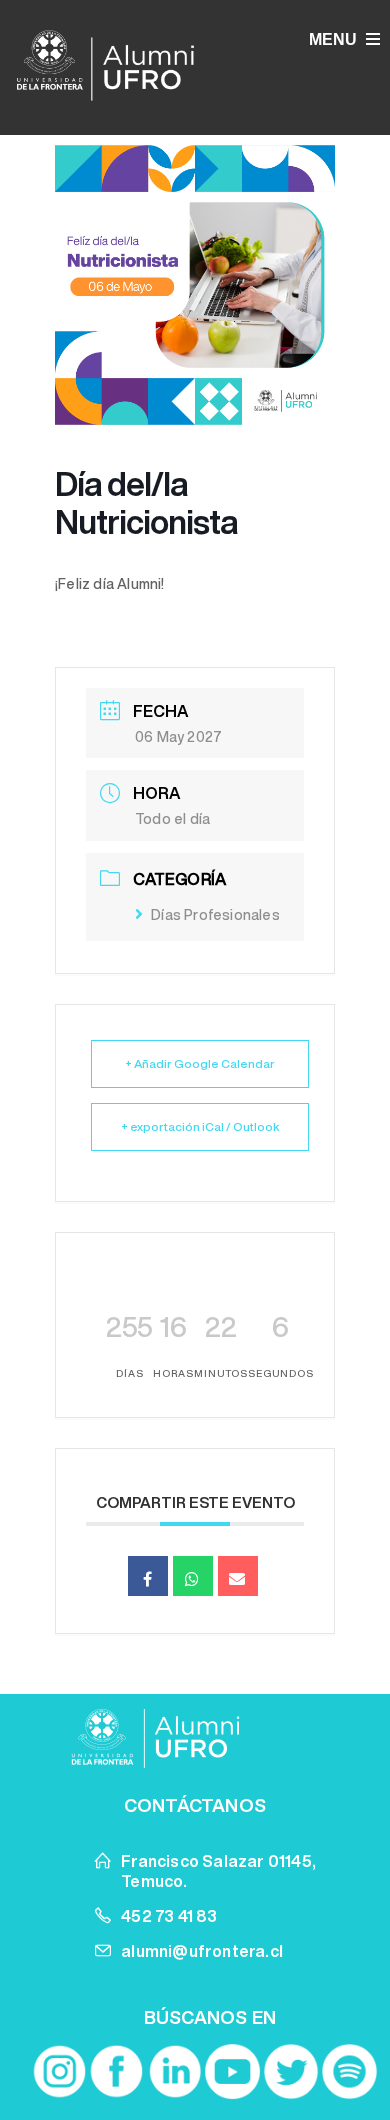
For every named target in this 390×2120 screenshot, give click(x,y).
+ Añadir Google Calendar (200, 1063)
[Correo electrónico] (238, 1576)
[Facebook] (115, 2071)
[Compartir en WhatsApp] (193, 1576)
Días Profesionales (215, 915)
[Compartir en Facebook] (148, 1576)
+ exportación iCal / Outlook (200, 1126)
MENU (335, 39)
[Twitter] (291, 2071)
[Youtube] (232, 2071)
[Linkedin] (174, 2071)
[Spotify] (349, 2071)
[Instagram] (58, 2071)
